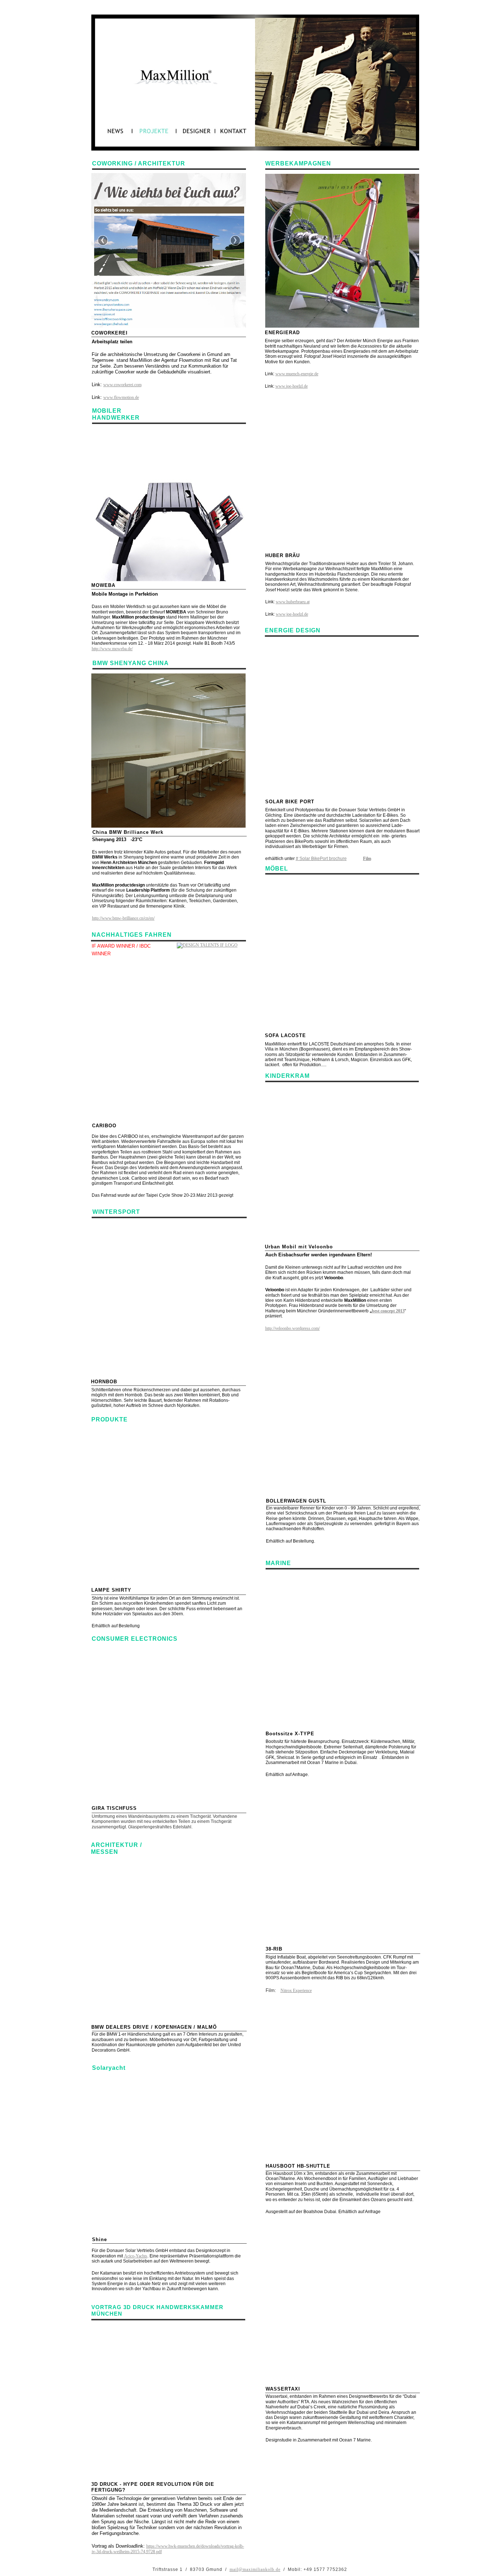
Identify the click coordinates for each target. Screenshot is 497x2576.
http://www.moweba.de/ (112, 649)
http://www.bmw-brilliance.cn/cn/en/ (123, 918)
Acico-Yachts (136, 2256)
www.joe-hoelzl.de (292, 386)
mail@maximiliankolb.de (255, 2569)
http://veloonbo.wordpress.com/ (293, 1328)
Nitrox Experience (296, 1991)
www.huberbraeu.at (293, 602)
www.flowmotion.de (121, 397)
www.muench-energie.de (297, 374)
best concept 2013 (388, 1311)
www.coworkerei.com (122, 385)
